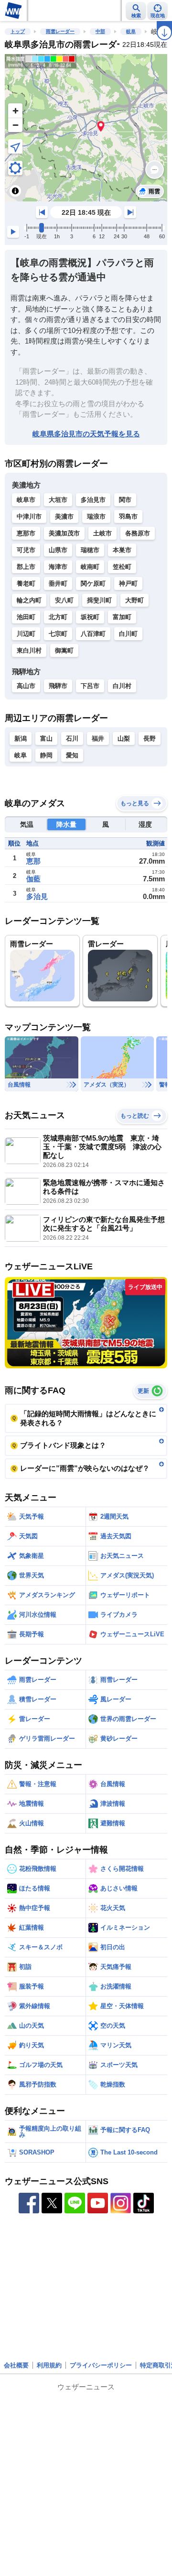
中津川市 (29, 516)
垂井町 (58, 583)
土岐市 (102, 533)
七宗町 (58, 634)
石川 (72, 738)
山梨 (124, 738)
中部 (100, 31)
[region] (86, 128)
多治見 (37, 896)
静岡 (46, 755)
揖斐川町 (99, 600)
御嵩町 (64, 650)
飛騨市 (58, 686)
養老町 (26, 583)
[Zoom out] (15, 125)
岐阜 (131, 31)
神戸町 (128, 583)
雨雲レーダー (60, 31)
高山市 (26, 686)
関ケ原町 (93, 583)
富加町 (122, 617)
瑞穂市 (90, 550)
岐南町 (90, 567)
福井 (98, 738)
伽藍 (33, 879)
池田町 (26, 617)
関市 (125, 500)
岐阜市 (26, 500)
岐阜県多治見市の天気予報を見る (86, 434)
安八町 (64, 600)
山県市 (58, 550)
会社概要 (16, 2365)
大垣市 (58, 500)
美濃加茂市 (64, 533)
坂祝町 (90, 617)
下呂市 (90, 686)
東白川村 (29, 650)
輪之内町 (29, 600)
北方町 (58, 617)
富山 (46, 738)
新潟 (21, 738)
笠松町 (122, 567)
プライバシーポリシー (101, 2365)
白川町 (128, 634)
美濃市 (64, 516)
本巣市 (122, 550)
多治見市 (93, 500)
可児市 (26, 550)
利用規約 (49, 2365)
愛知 (72, 755)
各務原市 (138, 533)
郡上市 (26, 567)
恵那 (33, 861)
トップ (18, 31)
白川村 (122, 686)
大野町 (134, 600)
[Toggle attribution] (15, 191)
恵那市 (26, 533)
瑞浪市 (96, 516)
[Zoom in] (15, 111)
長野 (150, 738)
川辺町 (26, 634)
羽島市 (128, 516)
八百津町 (93, 634)
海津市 (58, 567)
